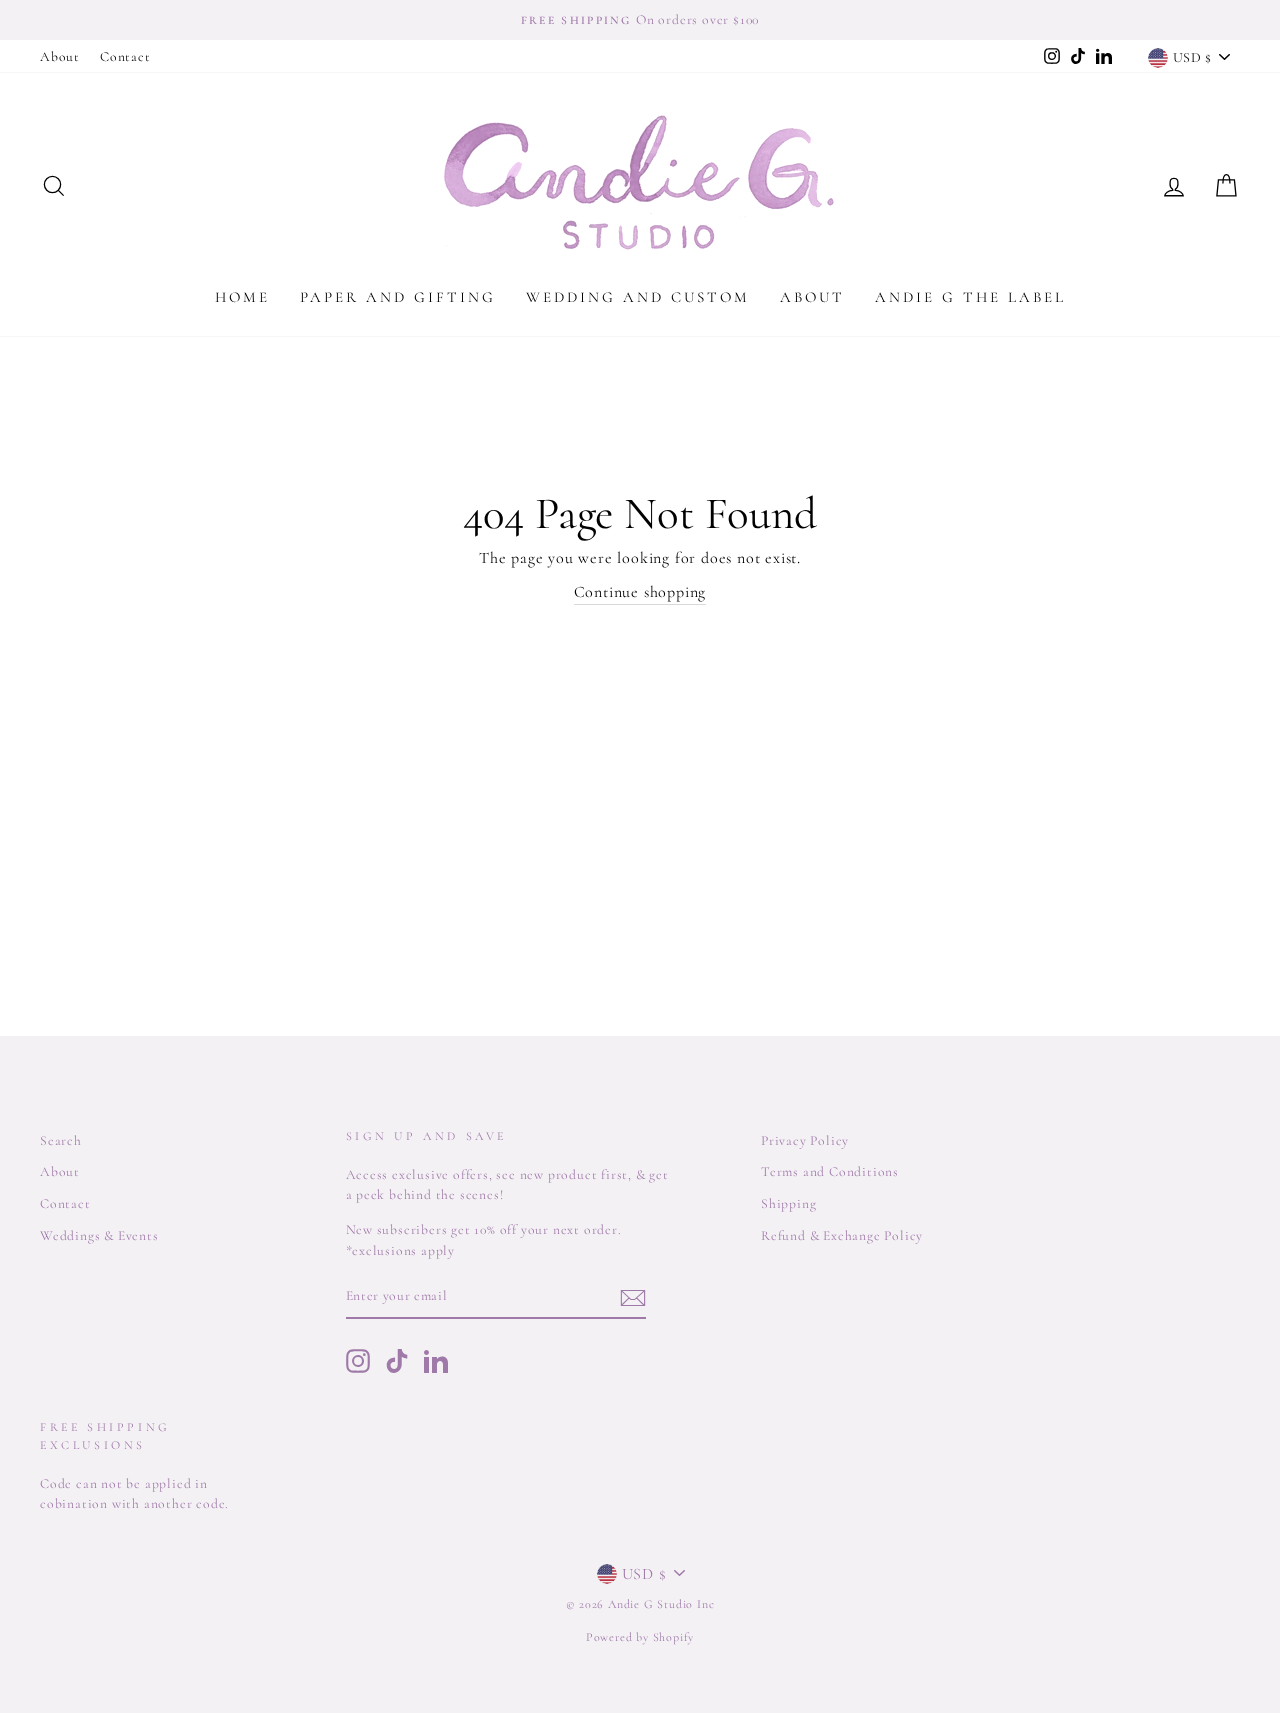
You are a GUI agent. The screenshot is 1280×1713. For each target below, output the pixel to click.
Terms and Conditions (830, 1171)
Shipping (788, 1203)
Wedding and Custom (638, 297)
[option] (640, 20)
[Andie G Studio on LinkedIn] (436, 1361)
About (60, 56)
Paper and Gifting (398, 297)
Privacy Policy (805, 1140)
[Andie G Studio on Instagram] (358, 1361)
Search (61, 1140)
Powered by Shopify (640, 1637)
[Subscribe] (633, 1297)
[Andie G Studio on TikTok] (397, 1361)
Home (242, 297)
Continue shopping (640, 592)
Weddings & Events (99, 1235)
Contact (125, 56)
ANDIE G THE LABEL (970, 297)
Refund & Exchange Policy (842, 1235)
